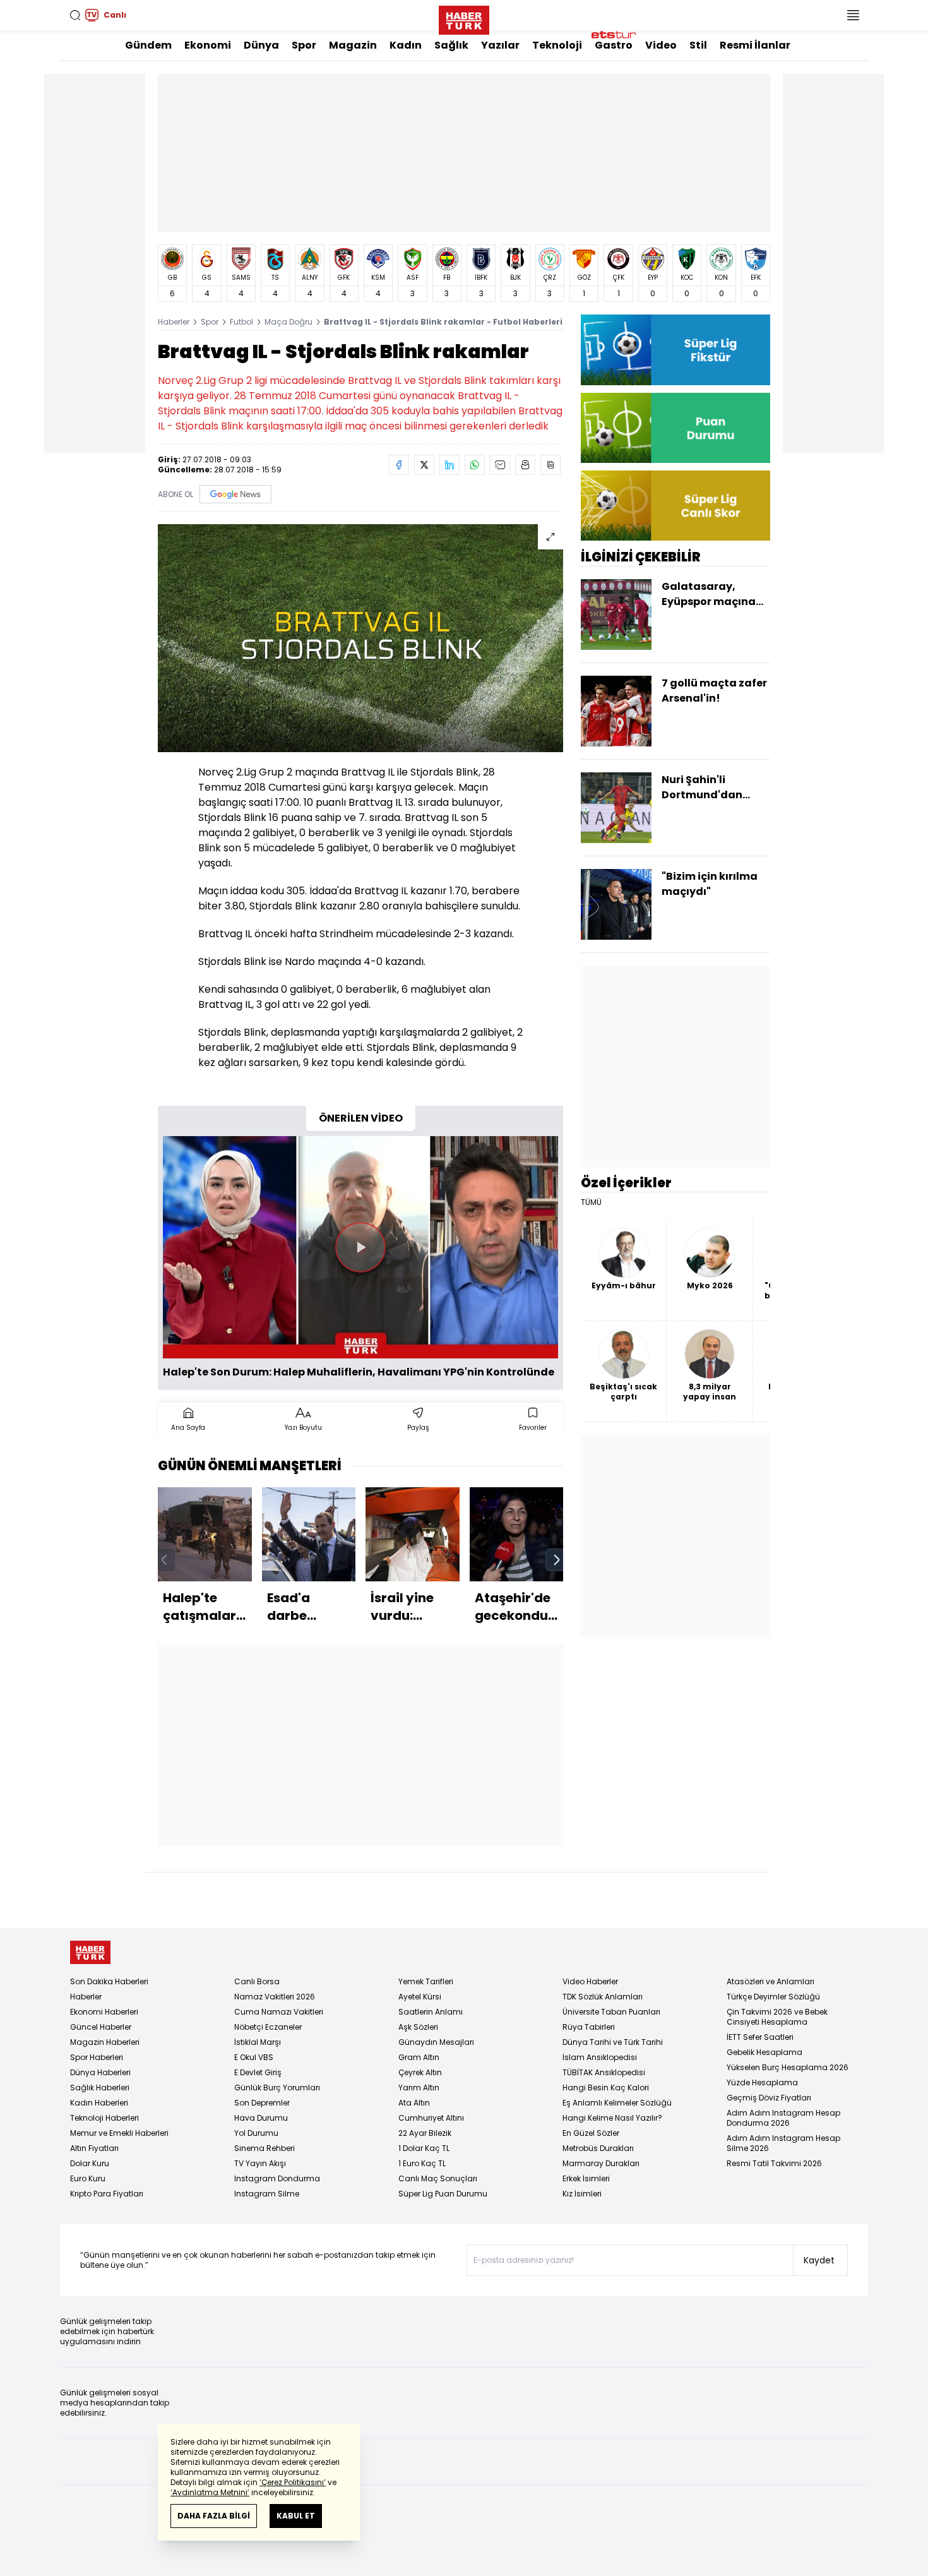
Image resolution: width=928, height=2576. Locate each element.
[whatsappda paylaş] (475, 465)
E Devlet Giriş (258, 2072)
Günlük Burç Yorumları (277, 2088)
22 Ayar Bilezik (425, 2133)
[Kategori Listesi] (853, 15)
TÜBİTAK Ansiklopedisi (604, 2072)
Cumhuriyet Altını (431, 2118)
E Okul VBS (254, 2057)
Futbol (241, 322)
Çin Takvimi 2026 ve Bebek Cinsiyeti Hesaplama (777, 2017)
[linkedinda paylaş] (449, 465)
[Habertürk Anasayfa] (464, 18)
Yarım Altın (419, 2088)
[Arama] (75, 15)
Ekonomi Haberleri (104, 2012)
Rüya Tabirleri (589, 2027)
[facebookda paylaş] (399, 465)
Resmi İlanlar (755, 45)
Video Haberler (590, 1981)
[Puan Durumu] (675, 428)
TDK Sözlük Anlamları (603, 1997)
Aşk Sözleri (418, 2027)
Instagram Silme (267, 2194)
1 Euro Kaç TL (422, 2163)
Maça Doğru (289, 322)
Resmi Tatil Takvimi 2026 (774, 2163)
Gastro (614, 45)
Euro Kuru (88, 2178)
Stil (698, 45)
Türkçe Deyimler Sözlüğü (773, 1997)
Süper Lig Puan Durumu (443, 2194)
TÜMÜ (591, 1202)
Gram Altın (419, 2057)
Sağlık (451, 45)
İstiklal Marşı (258, 2042)
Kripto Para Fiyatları (107, 2194)
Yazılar (500, 45)
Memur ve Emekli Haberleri (119, 2133)
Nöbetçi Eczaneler (268, 2027)
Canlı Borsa (257, 1981)
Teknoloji (557, 45)
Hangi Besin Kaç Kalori (606, 2088)
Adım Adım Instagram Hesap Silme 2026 (783, 2143)
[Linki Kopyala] (550, 465)
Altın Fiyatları (94, 2148)
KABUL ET (296, 2516)
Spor (304, 45)
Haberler (174, 322)
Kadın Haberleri (99, 2103)
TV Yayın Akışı (260, 2163)
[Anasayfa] (90, 1952)
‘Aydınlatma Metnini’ (210, 2492)
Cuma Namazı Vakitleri (279, 2012)
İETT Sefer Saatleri (760, 2037)
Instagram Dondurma (277, 2178)
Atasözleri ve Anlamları (770, 1981)
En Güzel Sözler (591, 2133)
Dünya (261, 45)
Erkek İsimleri (586, 2178)
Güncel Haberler (101, 2027)
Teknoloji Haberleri (104, 2118)
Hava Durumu (261, 2118)
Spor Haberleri (97, 2057)
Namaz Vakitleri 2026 (275, 1997)
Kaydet (819, 2260)
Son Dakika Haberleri (109, 1981)
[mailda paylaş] (500, 465)
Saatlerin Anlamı (431, 2012)
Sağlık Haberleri (100, 2088)
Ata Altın (414, 2103)
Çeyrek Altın (420, 2072)
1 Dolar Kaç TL (424, 2148)
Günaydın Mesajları (436, 2042)
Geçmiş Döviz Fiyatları (769, 2098)
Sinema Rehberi (265, 2148)
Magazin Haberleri (105, 2042)
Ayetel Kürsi (420, 1997)
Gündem (148, 45)
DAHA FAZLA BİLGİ (214, 2516)
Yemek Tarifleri (426, 1981)
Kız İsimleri (582, 2194)
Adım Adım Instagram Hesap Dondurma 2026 (783, 2118)
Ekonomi (208, 45)
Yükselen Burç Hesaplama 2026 (788, 2067)
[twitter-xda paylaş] (424, 465)
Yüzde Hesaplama (762, 2082)
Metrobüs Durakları (598, 2148)
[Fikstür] (675, 350)
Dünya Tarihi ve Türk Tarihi (613, 2042)
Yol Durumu (256, 2133)
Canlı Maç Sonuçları (438, 2178)
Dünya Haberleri (100, 2072)
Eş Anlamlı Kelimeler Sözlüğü (617, 2103)
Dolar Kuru (90, 2163)
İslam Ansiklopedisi (600, 2057)
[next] (557, 1560)
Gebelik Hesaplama (764, 2052)
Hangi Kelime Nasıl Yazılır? (612, 2118)
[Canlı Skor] (675, 506)
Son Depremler (262, 2103)
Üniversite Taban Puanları (611, 2012)
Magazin (353, 45)
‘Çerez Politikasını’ (293, 2482)
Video (661, 45)
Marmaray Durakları (601, 2163)
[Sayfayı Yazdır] (525, 465)
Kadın (406, 45)
